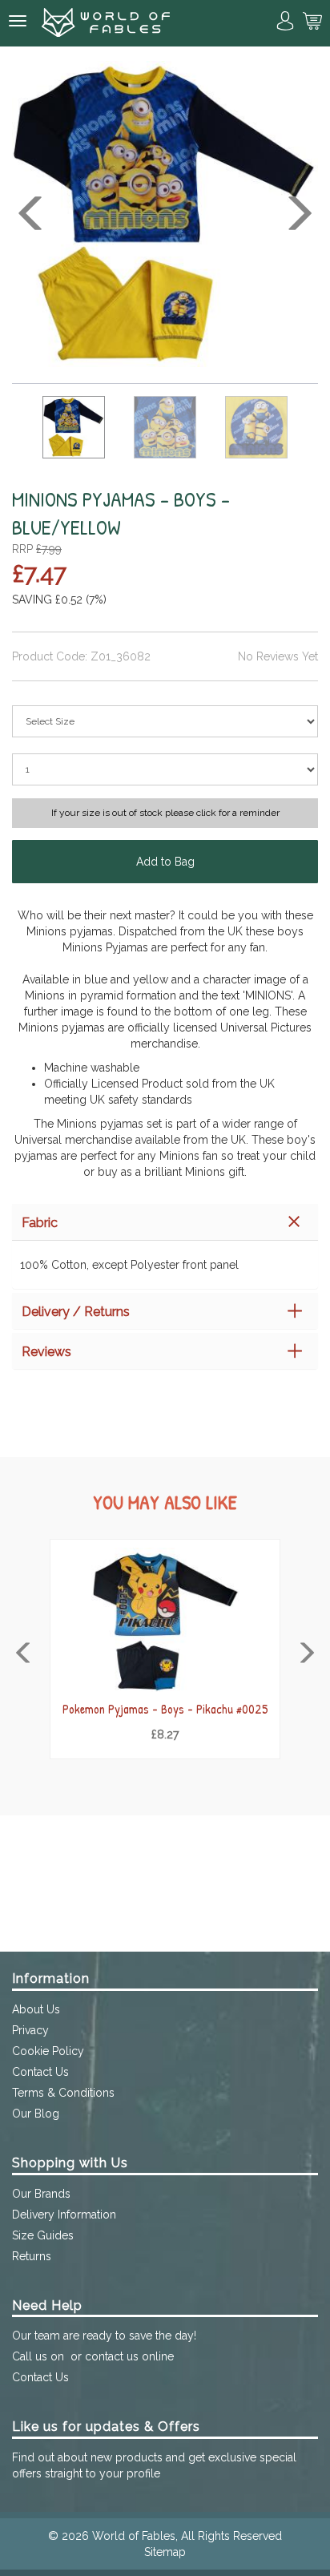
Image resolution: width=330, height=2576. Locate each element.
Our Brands (41, 2194)
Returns (32, 2256)
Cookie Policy (48, 2051)
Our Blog (36, 2114)
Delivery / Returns (76, 1312)
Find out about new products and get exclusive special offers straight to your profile (154, 2465)
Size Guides (43, 2235)
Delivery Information (64, 2215)
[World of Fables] (106, 23)
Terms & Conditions (63, 2093)
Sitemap (165, 2552)
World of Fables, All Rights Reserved (187, 2536)
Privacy (30, 2030)
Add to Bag (165, 862)
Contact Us (40, 2072)
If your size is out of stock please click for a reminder (165, 813)
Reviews (46, 1352)
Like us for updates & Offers (106, 2427)
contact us (112, 2356)
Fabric (40, 1223)
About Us (36, 2009)
